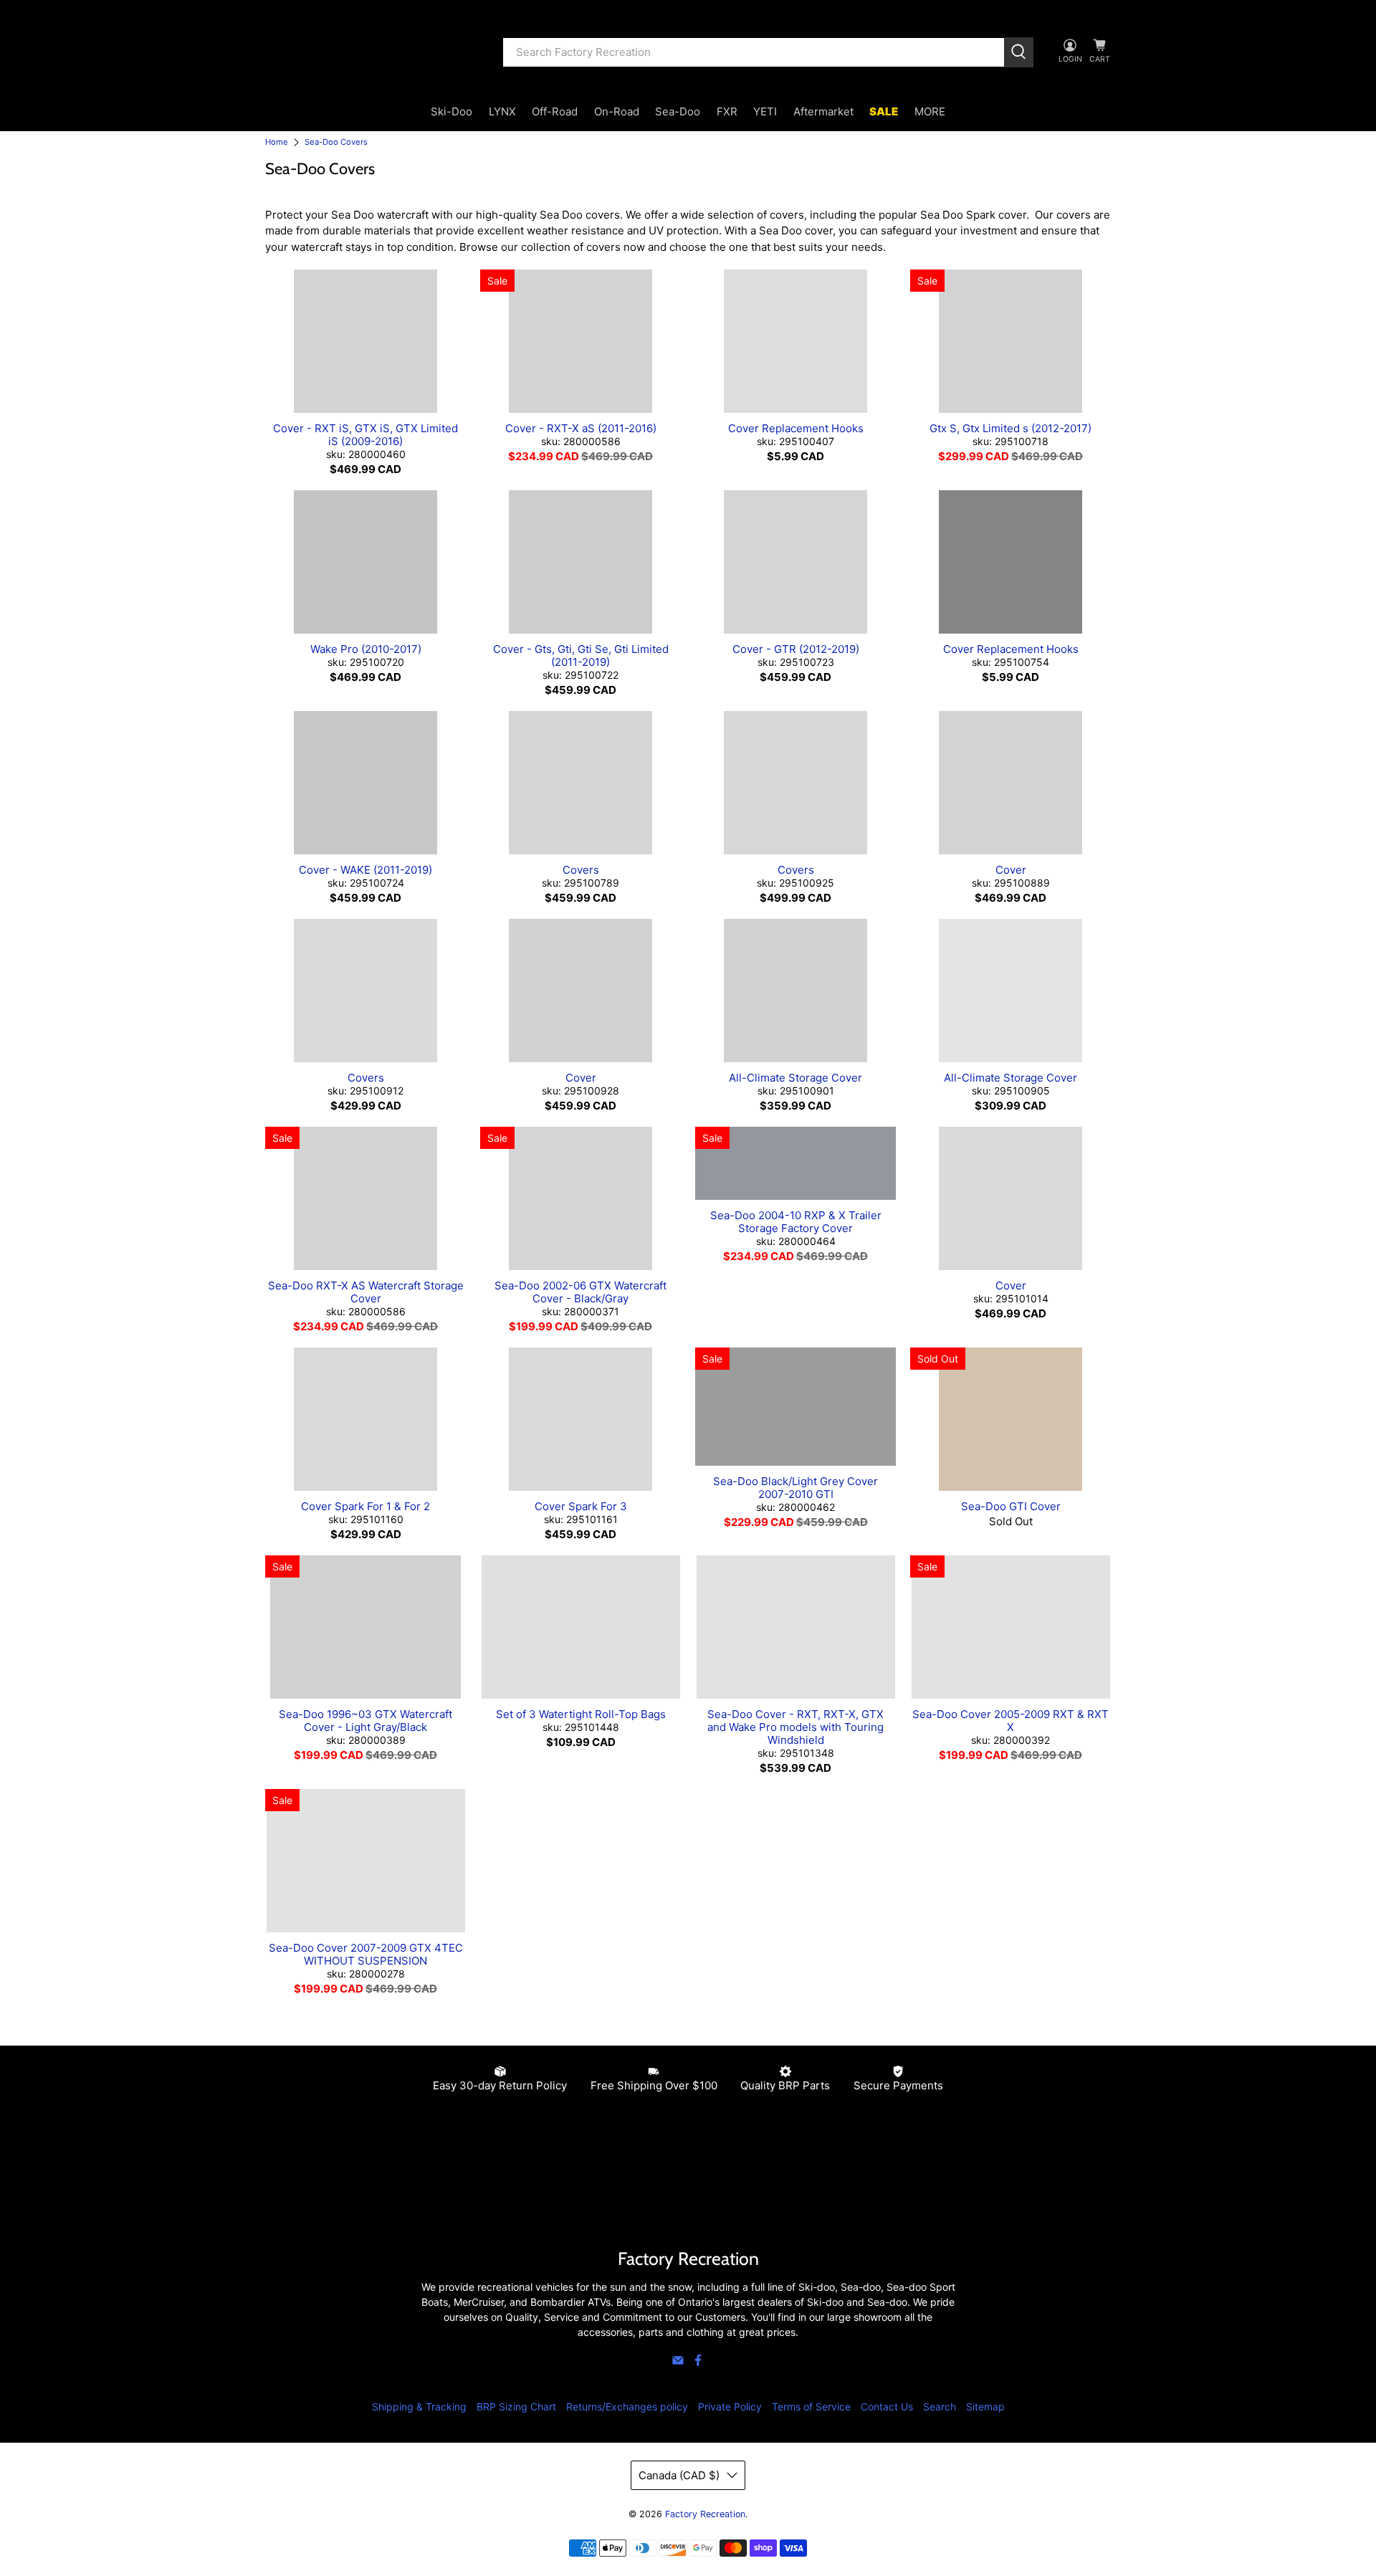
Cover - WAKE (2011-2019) (365, 870)
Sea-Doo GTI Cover (1011, 1506)
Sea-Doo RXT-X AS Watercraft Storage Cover (366, 1292)
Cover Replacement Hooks (796, 428)
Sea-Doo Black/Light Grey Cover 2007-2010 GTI (795, 1488)
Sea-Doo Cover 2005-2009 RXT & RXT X (1010, 1721)
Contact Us (887, 2406)
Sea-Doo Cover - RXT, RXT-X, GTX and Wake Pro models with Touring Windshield (795, 1727)
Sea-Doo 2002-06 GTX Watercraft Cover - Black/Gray (580, 1292)
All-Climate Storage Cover (795, 1078)
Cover (1011, 870)
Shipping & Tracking (419, 2406)
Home (277, 142)
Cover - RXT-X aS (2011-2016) (581, 428)
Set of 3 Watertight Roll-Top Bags (581, 1714)
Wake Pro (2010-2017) (366, 649)
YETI (765, 111)
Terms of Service (811, 2406)
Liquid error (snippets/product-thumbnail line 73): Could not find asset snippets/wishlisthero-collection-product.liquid (365, 341)
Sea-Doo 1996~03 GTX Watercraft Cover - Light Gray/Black (365, 1721)
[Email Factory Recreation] (678, 2363)
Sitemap (985, 2406)
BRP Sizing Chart (516, 2406)
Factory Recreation (705, 2514)
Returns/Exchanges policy (627, 2406)
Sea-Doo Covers (336, 142)
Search (940, 2406)
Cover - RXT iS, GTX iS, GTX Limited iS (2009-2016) (365, 435)
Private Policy (730, 2406)
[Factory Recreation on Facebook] (698, 2363)
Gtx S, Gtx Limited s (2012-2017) (1010, 428)
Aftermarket (823, 111)
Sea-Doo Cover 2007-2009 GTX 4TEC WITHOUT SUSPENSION (366, 1954)
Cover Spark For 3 (581, 1506)
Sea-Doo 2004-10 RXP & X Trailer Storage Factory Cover (796, 1222)
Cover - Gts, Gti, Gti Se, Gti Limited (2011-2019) (581, 655)
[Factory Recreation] (373, 52)
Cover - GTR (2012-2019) (796, 649)
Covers (581, 870)
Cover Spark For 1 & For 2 (365, 1506)
